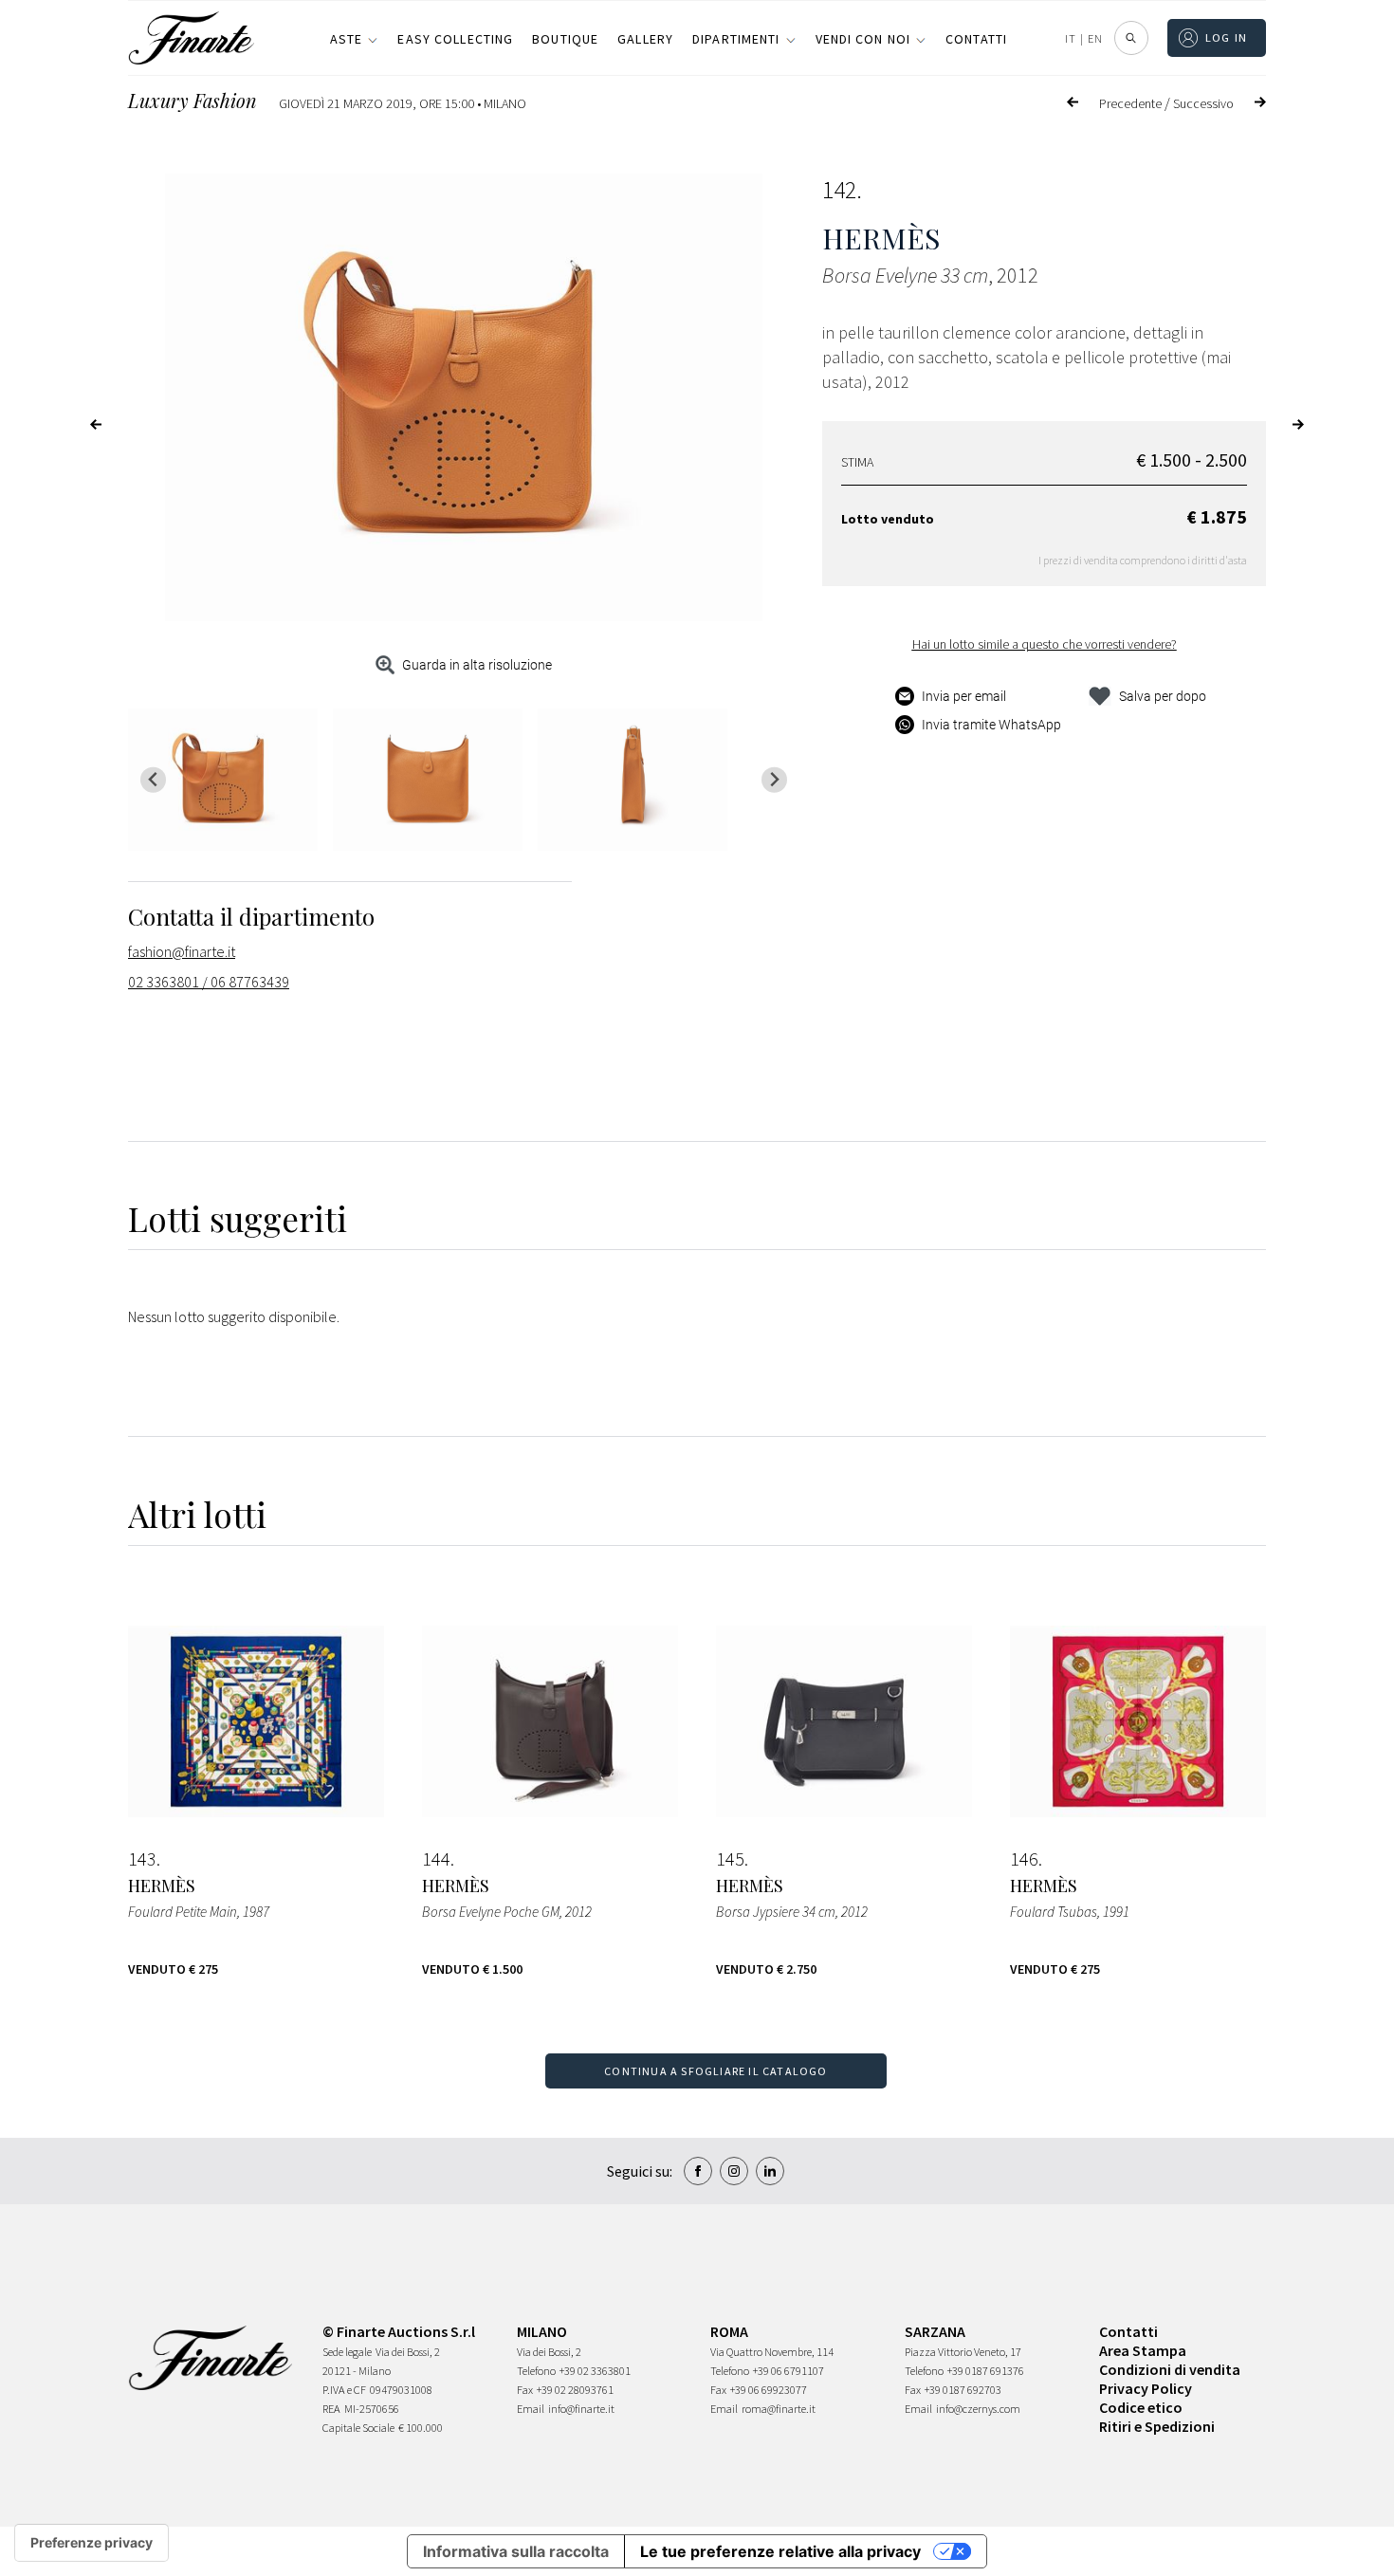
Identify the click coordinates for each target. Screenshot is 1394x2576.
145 (730, 1859)
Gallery (645, 39)
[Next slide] (774, 780)
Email (531, 2409)
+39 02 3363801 (595, 2371)
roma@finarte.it (779, 2409)
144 (436, 1859)
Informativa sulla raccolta (516, 2551)
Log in (1227, 37)
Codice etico (1141, 2407)
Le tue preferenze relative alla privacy (780, 2551)
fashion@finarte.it (182, 951)
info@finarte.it (581, 2409)
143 (142, 1859)
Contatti (976, 39)
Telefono (536, 2371)
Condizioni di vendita (1170, 2369)
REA (331, 2409)
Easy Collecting (455, 39)
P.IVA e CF (344, 2390)
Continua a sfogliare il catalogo (715, 2071)
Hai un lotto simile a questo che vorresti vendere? (1045, 644)
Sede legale (347, 2352)
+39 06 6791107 (789, 2371)
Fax (525, 2390)
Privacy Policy (1146, 2388)
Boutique (565, 39)
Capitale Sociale (358, 2428)
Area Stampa (1143, 2350)
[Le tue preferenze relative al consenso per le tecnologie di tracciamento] (92, 2543)
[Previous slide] (153, 780)
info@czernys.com (978, 2409)
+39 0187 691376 (986, 2371)
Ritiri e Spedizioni (1157, 2426)
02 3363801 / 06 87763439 (209, 982)
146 (1024, 1859)
